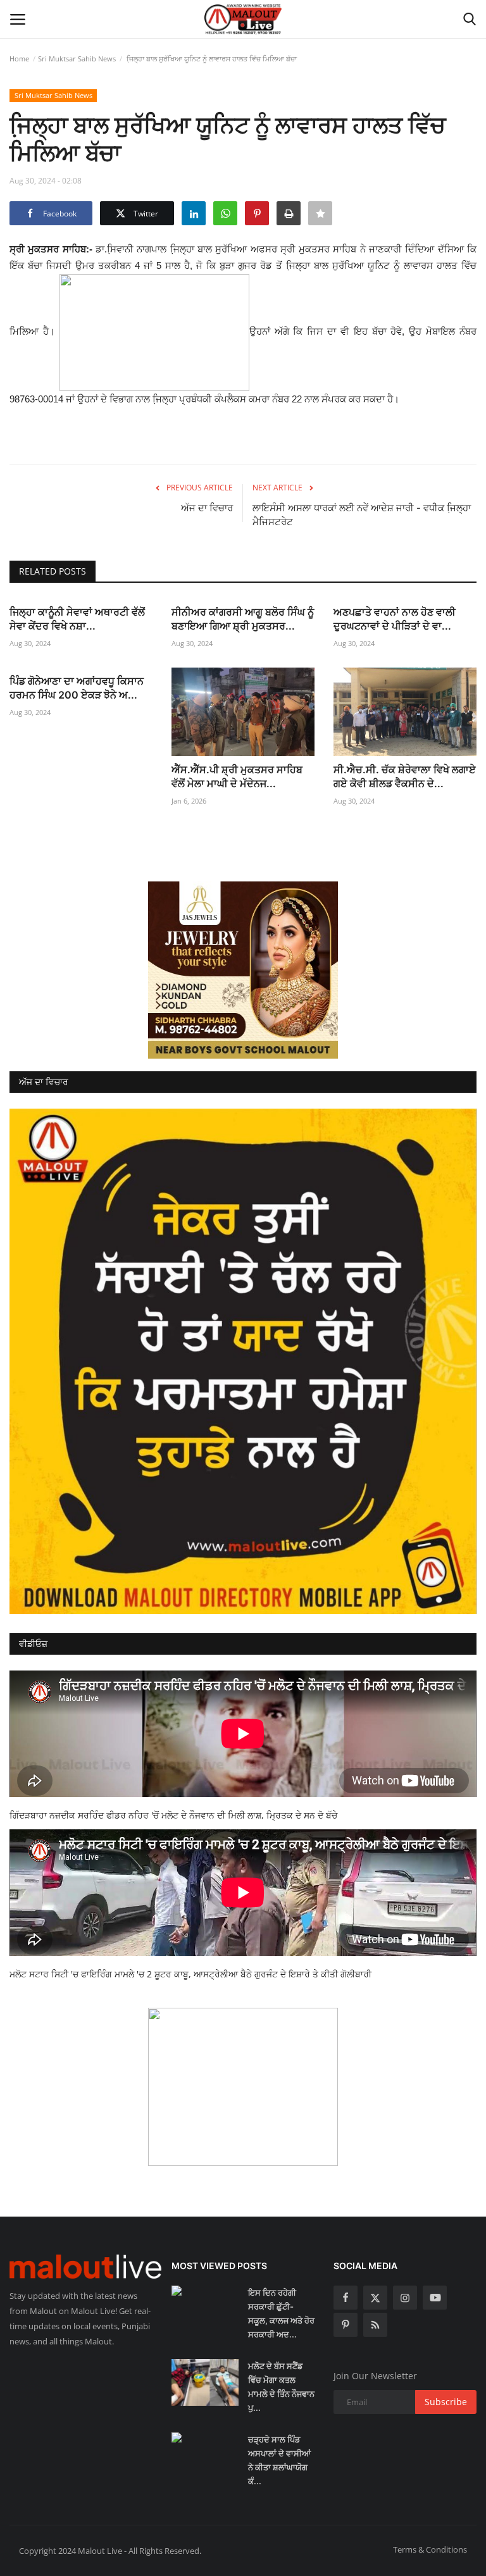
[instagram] (405, 2298)
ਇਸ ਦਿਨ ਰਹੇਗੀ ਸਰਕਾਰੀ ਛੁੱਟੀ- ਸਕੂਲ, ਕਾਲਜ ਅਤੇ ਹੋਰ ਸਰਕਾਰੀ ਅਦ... (281, 2313)
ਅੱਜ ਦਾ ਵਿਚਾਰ (207, 508)
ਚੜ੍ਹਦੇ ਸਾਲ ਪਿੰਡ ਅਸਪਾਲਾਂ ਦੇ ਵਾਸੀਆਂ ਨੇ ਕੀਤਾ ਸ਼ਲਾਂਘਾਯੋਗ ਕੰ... (279, 2460)
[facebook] (346, 2298)
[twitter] (375, 2298)
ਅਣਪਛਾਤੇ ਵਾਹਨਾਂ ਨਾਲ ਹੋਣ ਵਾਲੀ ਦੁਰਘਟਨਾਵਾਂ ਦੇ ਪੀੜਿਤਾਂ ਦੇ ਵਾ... (395, 619)
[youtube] (435, 2298)
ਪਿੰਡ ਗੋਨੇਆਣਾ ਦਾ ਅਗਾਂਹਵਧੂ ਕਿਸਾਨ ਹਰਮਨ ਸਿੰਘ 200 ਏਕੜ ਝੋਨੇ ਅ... (77, 688)
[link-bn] (243, 970)
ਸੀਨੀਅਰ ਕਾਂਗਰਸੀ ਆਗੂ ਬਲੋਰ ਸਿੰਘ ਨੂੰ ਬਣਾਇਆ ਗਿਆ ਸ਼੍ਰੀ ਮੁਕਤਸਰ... (243, 619)
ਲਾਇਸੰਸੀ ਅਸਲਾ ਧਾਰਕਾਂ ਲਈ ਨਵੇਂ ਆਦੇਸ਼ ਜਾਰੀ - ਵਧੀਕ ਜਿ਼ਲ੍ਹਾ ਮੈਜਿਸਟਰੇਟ (362, 515)
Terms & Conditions (430, 2549)
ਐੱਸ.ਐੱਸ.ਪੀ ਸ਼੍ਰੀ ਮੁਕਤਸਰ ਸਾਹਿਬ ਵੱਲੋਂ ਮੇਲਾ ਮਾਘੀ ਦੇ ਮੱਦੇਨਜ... (237, 776)
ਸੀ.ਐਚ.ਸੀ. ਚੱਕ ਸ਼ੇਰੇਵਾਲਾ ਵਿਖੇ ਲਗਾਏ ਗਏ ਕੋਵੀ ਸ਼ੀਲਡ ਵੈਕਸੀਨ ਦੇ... (405, 776)
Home (19, 59)
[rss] (375, 2325)
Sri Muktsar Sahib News (77, 59)
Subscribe (446, 2402)
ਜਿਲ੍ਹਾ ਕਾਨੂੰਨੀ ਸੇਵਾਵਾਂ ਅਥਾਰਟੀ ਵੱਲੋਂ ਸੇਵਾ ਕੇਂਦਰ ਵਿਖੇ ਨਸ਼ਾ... (77, 619)
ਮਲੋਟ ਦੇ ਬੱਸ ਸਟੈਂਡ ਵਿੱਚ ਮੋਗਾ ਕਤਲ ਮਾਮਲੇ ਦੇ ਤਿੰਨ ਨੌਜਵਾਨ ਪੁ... (281, 2387)
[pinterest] (346, 2325)
